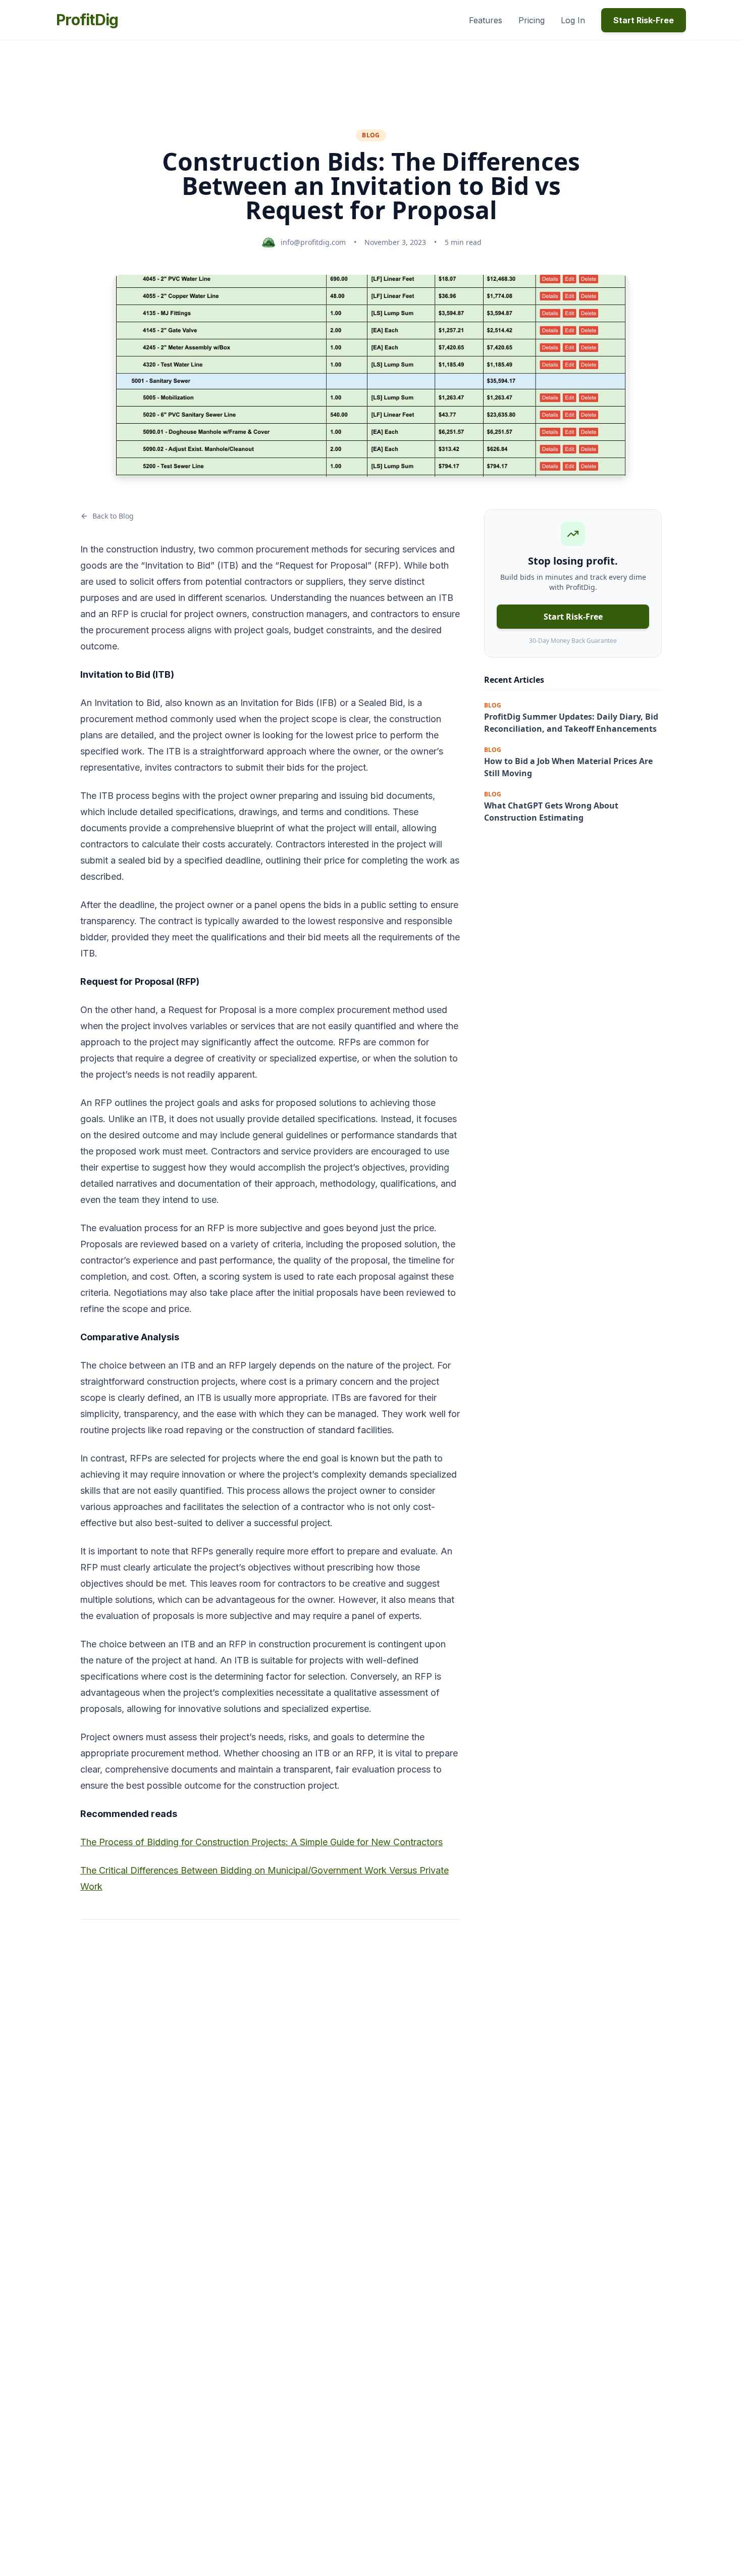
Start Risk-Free (644, 20)
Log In (573, 20)
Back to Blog (113, 516)
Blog (371, 135)
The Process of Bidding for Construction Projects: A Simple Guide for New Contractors (261, 1842)
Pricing (532, 20)
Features (486, 20)
